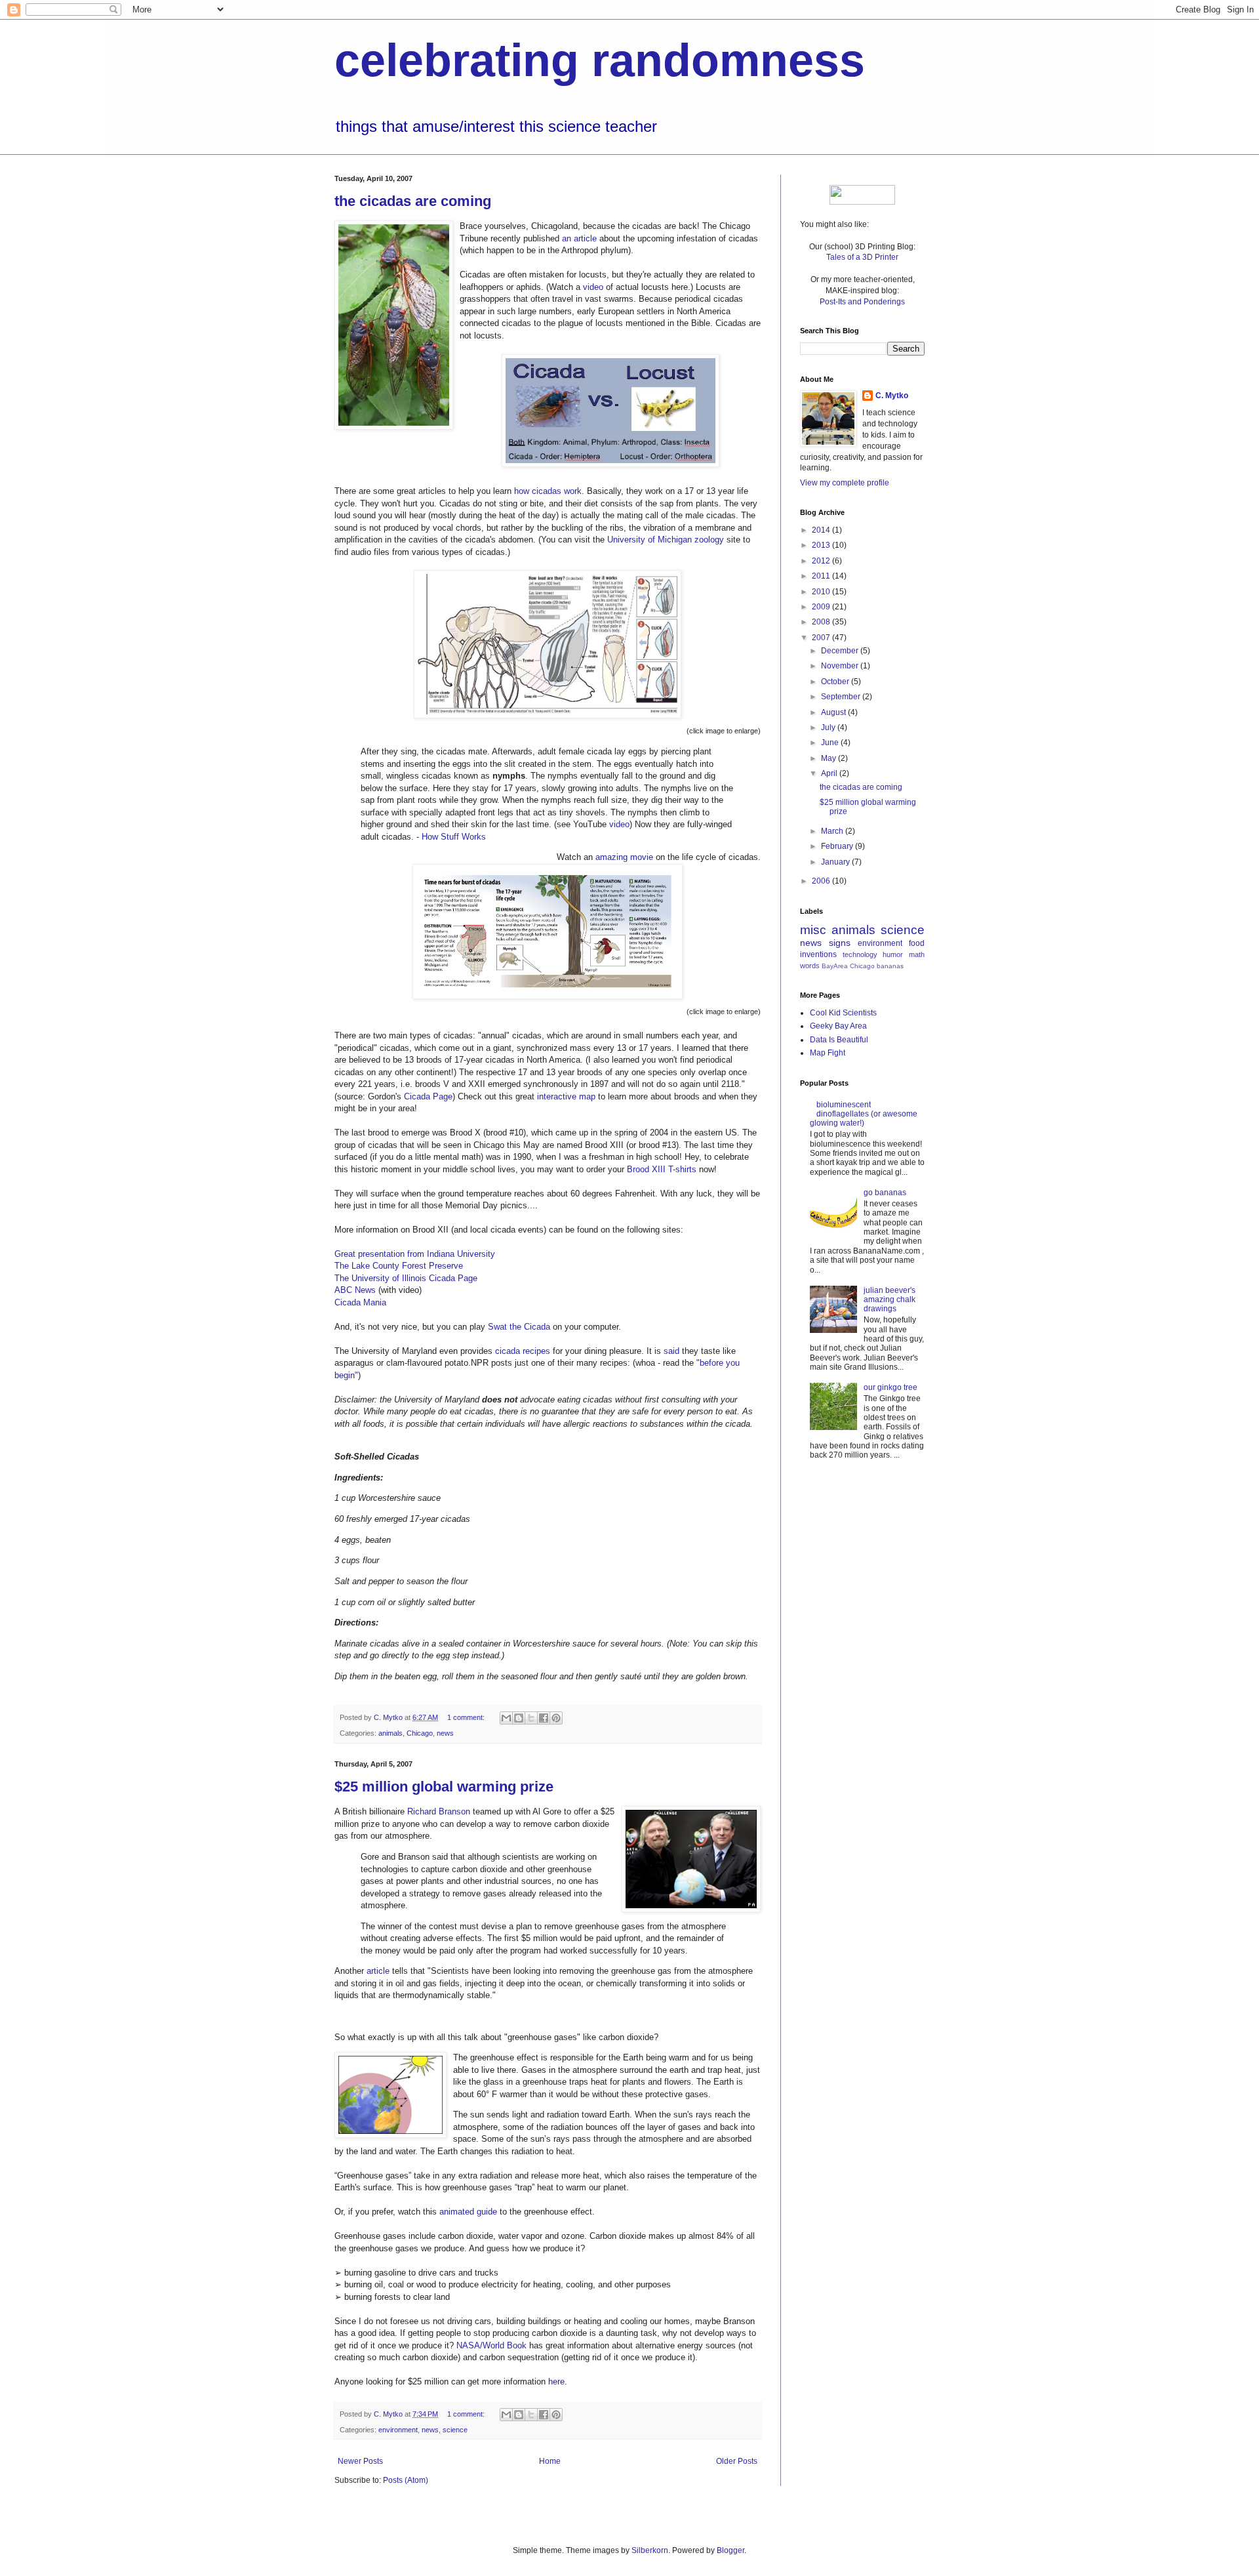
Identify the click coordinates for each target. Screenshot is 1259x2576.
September (842, 697)
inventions (818, 954)
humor (893, 954)
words (810, 966)
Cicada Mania (360, 1302)
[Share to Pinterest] (556, 1718)
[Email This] (506, 1718)
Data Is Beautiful (839, 1040)
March (833, 831)
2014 (822, 530)
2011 (822, 576)
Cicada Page (428, 1096)
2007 (822, 638)
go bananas (885, 1193)
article (378, 1971)
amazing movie (624, 857)
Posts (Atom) (406, 2480)
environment (398, 2430)
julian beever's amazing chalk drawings (889, 1300)
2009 (822, 607)
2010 (822, 592)
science (455, 2430)
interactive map (566, 1096)
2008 (822, 622)
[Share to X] (531, 1718)
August (834, 712)
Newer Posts (360, 2461)
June (831, 743)
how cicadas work (548, 491)
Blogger (730, 2550)
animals (390, 1733)
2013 (822, 545)
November (841, 666)
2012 (822, 561)
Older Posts (737, 2461)
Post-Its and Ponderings (862, 302)
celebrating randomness (600, 60)
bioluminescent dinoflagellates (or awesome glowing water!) (864, 1114)
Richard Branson (439, 1811)
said (671, 1351)
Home (550, 2461)
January (836, 862)
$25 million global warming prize (444, 1787)
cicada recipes (523, 1351)
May (829, 758)
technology (860, 954)
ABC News (355, 1290)
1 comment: (467, 1717)
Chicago (420, 1733)
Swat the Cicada (519, 1327)
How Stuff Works (454, 837)
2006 (822, 881)
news (445, 1733)
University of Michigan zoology (666, 540)
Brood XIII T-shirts (662, 1169)
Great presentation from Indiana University (415, 1254)
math (917, 954)
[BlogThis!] (519, 1718)
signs (840, 943)
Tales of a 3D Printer (862, 257)
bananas (890, 966)
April (830, 773)
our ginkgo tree (890, 1387)
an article (579, 238)
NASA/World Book (491, 2345)
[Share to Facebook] (544, 1718)
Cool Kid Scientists (843, 1013)
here (556, 2382)
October (836, 682)
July (829, 727)
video (593, 287)
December (841, 651)
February (838, 846)
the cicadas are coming (413, 201)
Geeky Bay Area (838, 1026)
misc (813, 930)
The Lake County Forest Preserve (399, 1266)
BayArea (835, 966)
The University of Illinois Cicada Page (406, 1278)
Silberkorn (650, 2550)
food (917, 943)
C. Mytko (892, 396)
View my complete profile (845, 483)
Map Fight (828, 1053)
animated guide (468, 2212)
